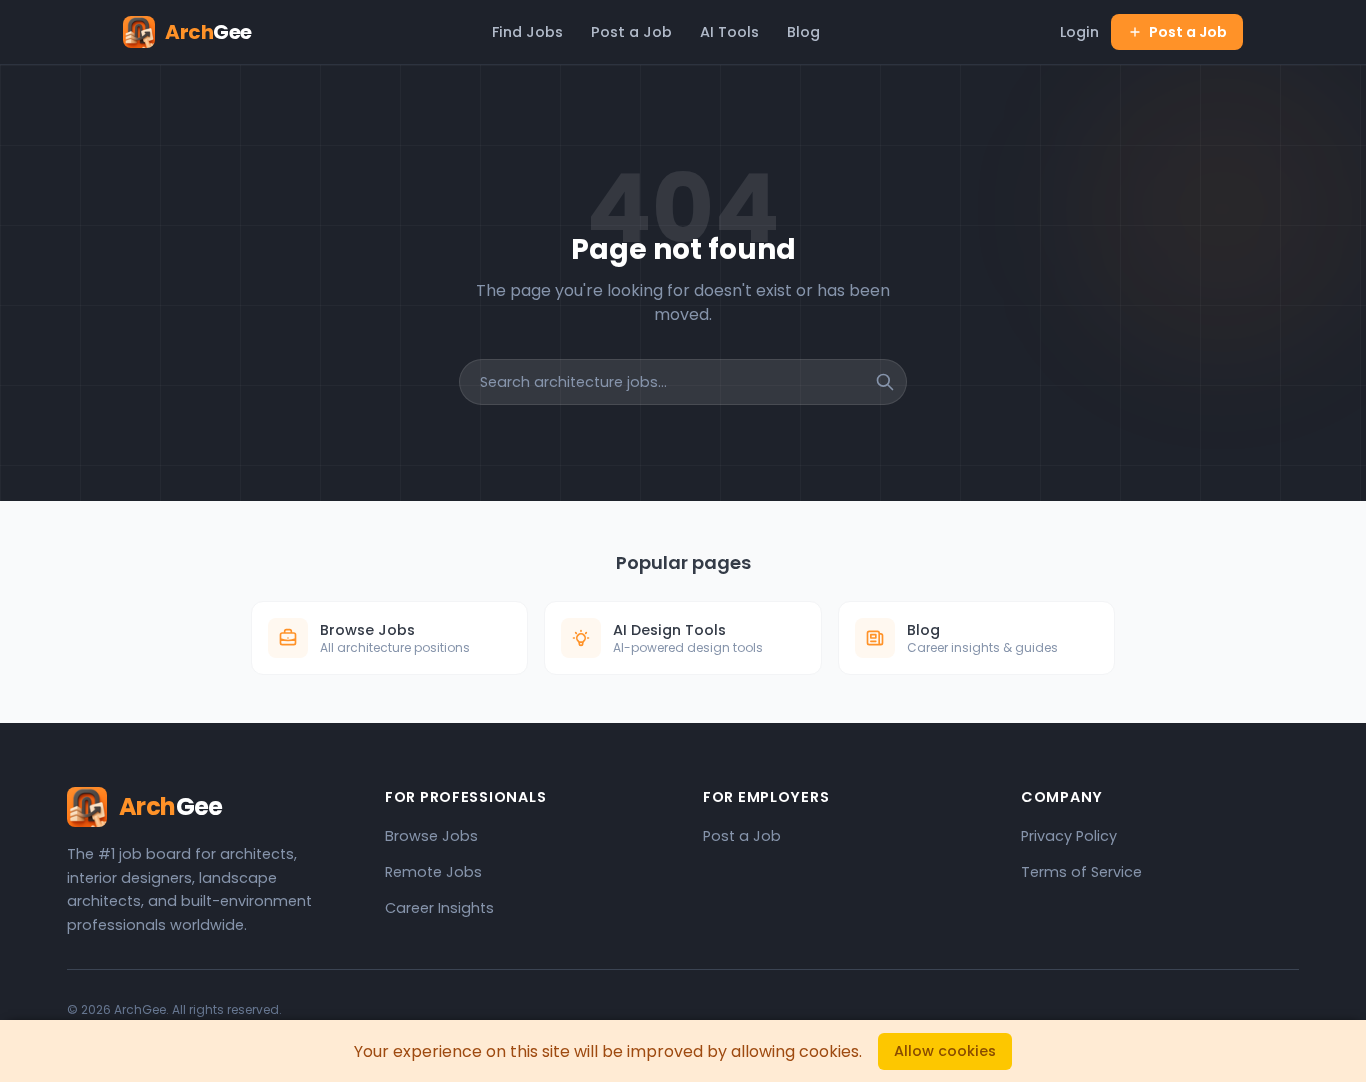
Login (1079, 32)
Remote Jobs (433, 872)
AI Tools (729, 32)
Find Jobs (527, 32)
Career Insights (439, 908)
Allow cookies (945, 1051)
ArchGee (140, 1009)
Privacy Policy (1069, 836)
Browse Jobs (431, 836)
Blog (803, 32)
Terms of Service (1081, 872)
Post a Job (631, 32)
